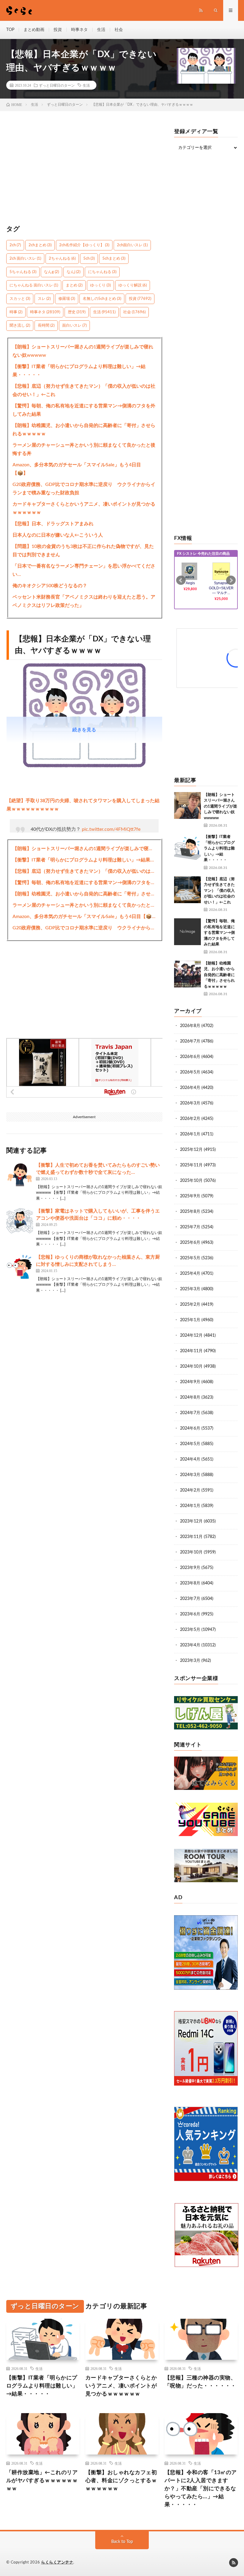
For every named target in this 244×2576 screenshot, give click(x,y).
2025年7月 (190, 1227)
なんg (51, 272)
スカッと (20, 299)
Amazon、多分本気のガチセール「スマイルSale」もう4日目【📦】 (77, 469)
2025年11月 (191, 1165)
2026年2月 (190, 1119)
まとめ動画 (34, 30)
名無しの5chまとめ (102, 299)
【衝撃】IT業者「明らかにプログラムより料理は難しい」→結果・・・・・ (79, 371)
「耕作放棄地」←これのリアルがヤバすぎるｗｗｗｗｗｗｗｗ (42, 2481)
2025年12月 (191, 1150)
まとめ (74, 285)
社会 (119, 30)
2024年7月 (190, 1413)
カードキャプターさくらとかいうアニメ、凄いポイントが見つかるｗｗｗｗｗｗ (84, 508)
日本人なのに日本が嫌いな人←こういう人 (58, 535)
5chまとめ (114, 259)
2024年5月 (190, 1444)
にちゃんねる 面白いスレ (34, 285)
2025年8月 (190, 1212)
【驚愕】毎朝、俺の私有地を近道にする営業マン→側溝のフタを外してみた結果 (84, 410)
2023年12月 (191, 1521)
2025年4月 (190, 1274)
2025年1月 (190, 1320)
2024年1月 (190, 1506)
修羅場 (67, 299)
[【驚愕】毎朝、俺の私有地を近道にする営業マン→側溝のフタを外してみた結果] (187, 932)
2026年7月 (190, 1041)
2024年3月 (190, 1475)
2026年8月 (190, 1026)
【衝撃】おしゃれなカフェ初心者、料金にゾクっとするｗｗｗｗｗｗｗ (121, 2481)
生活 (101, 30)
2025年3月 (190, 1289)
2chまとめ (40, 245)
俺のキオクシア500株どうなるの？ (50, 586)
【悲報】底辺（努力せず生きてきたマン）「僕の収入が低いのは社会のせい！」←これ (84, 390)
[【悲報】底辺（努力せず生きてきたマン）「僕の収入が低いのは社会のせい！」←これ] (187, 890)
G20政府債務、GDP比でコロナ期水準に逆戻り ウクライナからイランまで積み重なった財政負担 (84, 489)
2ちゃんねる (62, 259)
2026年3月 (190, 1103)
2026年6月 (190, 1057)
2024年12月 (191, 1335)
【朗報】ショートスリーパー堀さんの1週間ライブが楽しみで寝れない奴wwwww (83, 351)
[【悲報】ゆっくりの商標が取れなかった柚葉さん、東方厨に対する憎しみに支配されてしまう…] (20, 1267)
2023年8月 (190, 1583)
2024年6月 (190, 1428)
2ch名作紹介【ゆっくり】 (84, 245)
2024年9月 (190, 1382)
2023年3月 (190, 1661)
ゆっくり (100, 285)
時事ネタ (79, 30)
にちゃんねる (102, 272)
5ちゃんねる (23, 272)
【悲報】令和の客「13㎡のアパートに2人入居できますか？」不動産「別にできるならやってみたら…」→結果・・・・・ (201, 2489)
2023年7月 (190, 1599)
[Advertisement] (85, 171)
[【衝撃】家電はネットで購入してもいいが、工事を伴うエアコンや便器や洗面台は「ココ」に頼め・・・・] (20, 1221)
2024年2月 (190, 1490)
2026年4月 (190, 1088)
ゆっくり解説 (133, 285)
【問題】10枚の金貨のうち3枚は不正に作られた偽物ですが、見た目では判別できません (83, 551)
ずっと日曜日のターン (57, 85)
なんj (73, 272)
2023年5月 (190, 1630)
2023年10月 (191, 1552)
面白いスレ (74, 326)
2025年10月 (191, 1181)
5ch (89, 259)
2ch (15, 245)
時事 (16, 312)
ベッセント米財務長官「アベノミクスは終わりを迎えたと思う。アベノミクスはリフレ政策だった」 (84, 601)
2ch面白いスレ (132, 245)
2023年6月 (190, 1614)
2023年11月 (191, 1537)
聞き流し (20, 326)
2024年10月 (191, 1366)
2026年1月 (190, 1134)
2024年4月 (190, 1459)
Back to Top (122, 2542)
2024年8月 (190, 1397)
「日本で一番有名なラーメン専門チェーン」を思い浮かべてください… (84, 570)
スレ (44, 299)
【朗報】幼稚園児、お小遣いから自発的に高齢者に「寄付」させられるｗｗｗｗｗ (84, 430)
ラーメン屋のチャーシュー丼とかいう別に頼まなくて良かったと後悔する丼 (84, 449)
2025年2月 (190, 1305)
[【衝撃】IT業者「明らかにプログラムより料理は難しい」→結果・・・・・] (187, 847)
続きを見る (84, 730)
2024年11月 (191, 1351)
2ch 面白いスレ (25, 259)
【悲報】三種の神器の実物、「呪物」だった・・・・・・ (200, 2382)
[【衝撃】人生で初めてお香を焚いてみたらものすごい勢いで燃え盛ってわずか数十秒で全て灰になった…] (20, 1175)
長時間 (46, 326)
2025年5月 (190, 1258)
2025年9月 (190, 1196)
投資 (58, 30)
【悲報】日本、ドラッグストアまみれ (53, 524)
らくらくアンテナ (57, 2562)
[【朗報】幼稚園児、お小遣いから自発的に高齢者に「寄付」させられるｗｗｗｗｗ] (187, 974)
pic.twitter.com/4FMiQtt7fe (111, 829)
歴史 (77, 312)
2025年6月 (190, 1243)
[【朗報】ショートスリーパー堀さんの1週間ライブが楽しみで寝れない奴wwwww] (187, 805)
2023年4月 (190, 1645)
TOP (10, 30)
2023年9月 (190, 1568)
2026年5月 (190, 1072)
